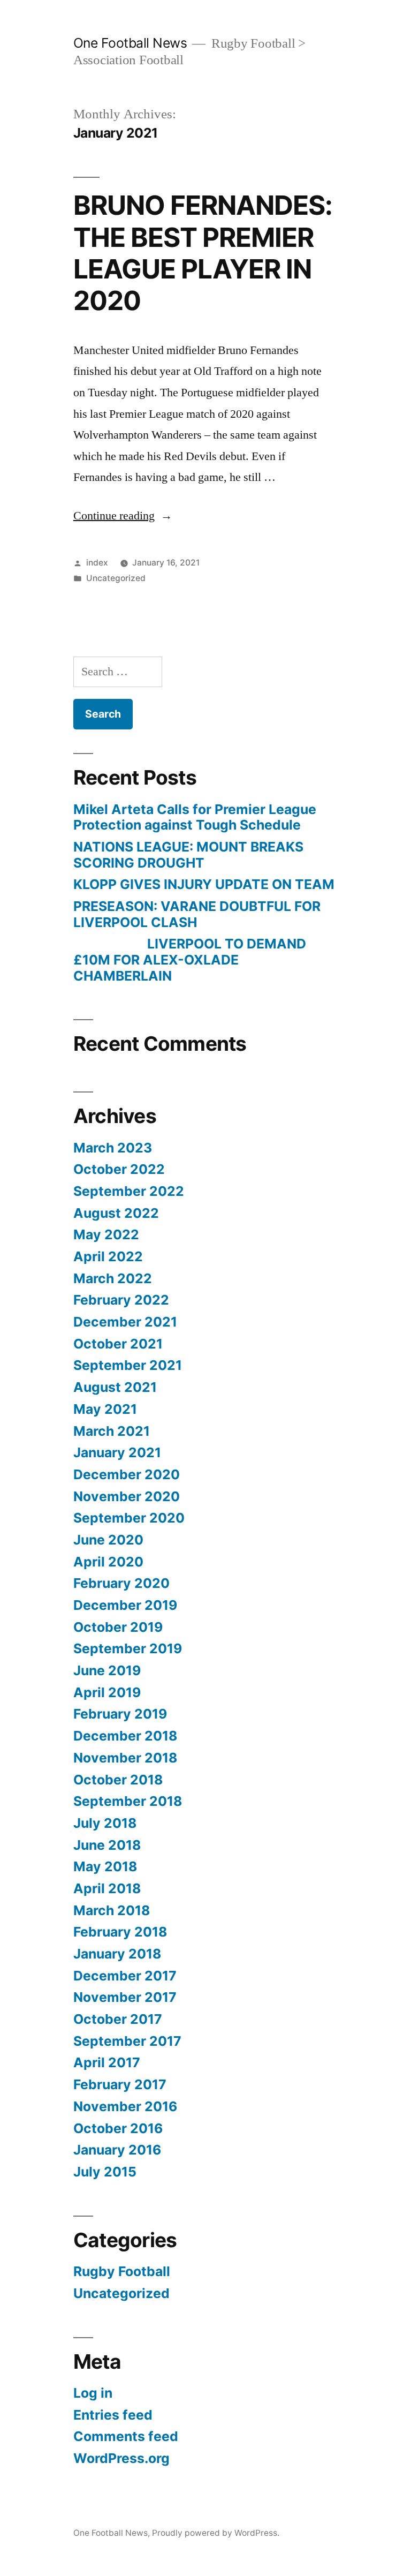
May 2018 (105, 1866)
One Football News (130, 43)
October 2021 (118, 1344)
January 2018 (117, 1954)
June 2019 (107, 1670)
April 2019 (107, 1692)
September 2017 (127, 2041)
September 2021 (128, 1365)
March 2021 (112, 1431)
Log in (93, 2393)
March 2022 (113, 1278)
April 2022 (108, 1256)
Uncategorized (116, 578)
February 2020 (121, 1583)
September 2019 (128, 1648)
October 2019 (118, 1627)
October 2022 (119, 1169)
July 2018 (105, 1823)
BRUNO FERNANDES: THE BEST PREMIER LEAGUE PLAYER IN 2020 (203, 253)
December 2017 (125, 1976)
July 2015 (105, 2172)
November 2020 (127, 1496)
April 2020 (108, 1562)
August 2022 (116, 1213)
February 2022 (121, 1300)
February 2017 (120, 2084)
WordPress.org (121, 2458)
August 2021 (115, 1387)
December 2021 (125, 1322)
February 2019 (120, 1714)
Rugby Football (122, 2271)
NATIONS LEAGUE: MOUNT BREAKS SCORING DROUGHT (188, 855)
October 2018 (118, 1780)
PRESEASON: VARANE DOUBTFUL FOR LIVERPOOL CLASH (197, 914)
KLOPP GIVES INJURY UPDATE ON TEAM (204, 884)
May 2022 (106, 1234)
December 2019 (125, 1605)
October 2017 (118, 2019)
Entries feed (113, 2415)
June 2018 (107, 1845)
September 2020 (129, 1518)
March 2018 (112, 1910)
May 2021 (105, 1409)
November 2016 (125, 2106)
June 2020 (108, 1540)
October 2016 (118, 2128)
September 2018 (128, 1801)
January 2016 (117, 2150)
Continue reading (123, 516)
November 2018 (125, 1758)
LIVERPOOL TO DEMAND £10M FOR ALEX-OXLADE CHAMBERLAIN (190, 959)
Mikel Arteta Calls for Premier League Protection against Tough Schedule (195, 817)
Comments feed (126, 2436)
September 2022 (129, 1191)
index (97, 563)
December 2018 (125, 1736)
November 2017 (125, 1997)
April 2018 (107, 1888)
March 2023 (113, 1148)
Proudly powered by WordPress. (216, 2533)
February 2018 (120, 1932)
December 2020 (127, 1474)
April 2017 (107, 2062)
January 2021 (117, 1452)
